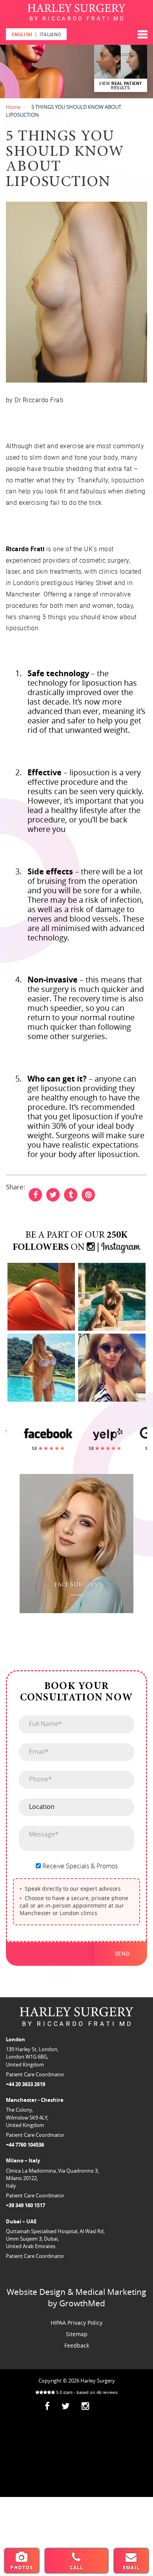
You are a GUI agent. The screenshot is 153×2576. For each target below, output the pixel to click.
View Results (121, 85)
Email (131, 2568)
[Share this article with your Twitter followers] (53, 1194)
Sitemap (77, 2334)
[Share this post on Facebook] (35, 1194)
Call (77, 2568)
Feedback (77, 2345)
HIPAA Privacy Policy (76, 2323)
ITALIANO (50, 34)
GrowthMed (82, 2303)
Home (13, 107)
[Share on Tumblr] (71, 1194)
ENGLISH (22, 34)
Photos (22, 2568)
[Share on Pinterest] (88, 1194)
